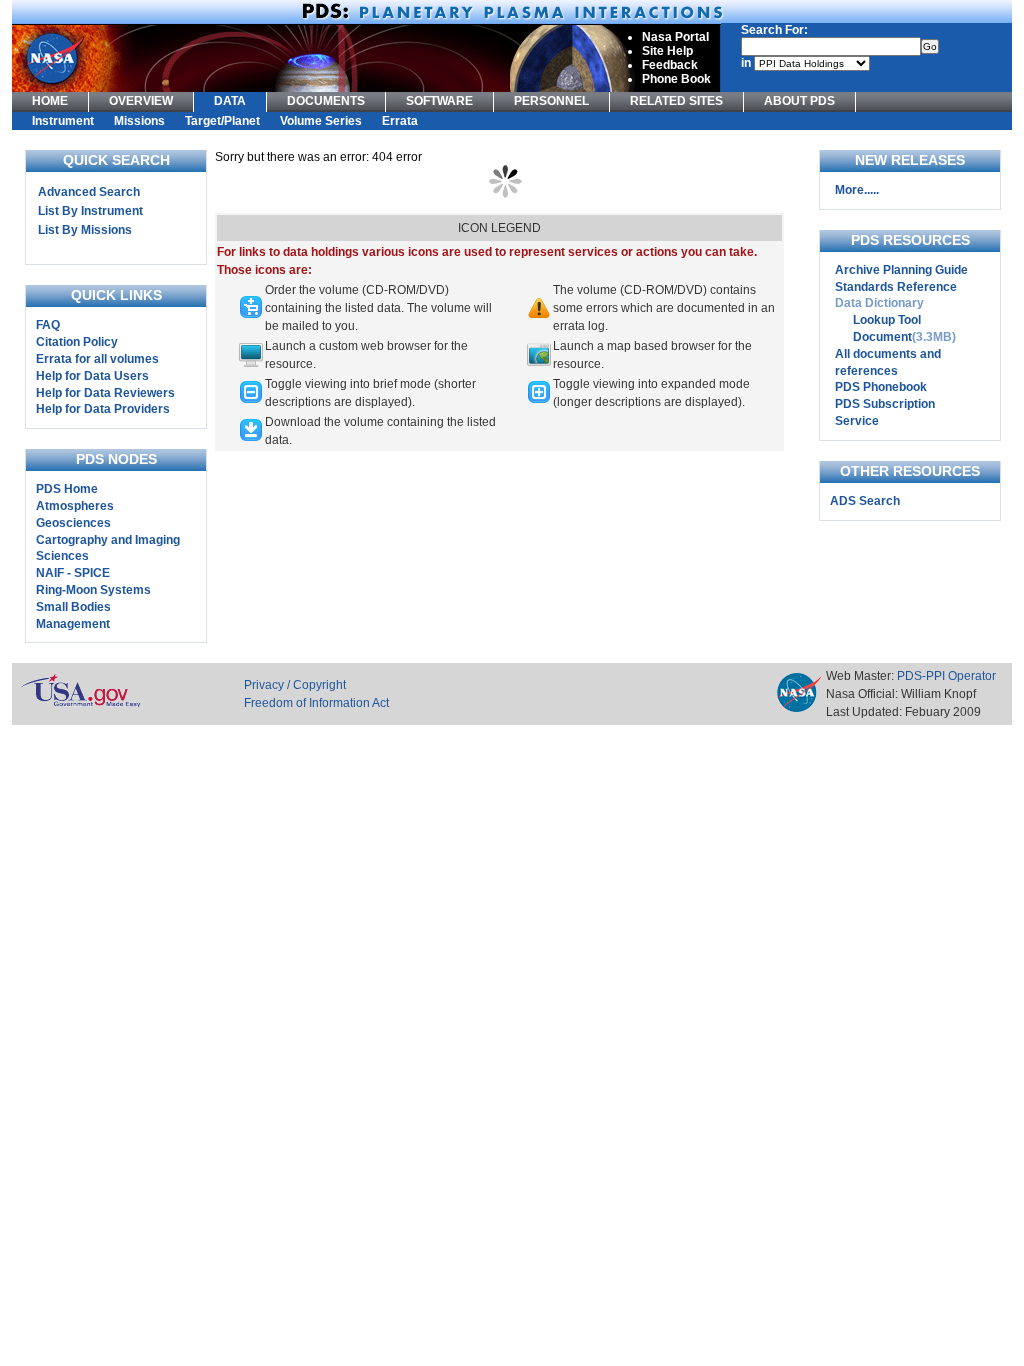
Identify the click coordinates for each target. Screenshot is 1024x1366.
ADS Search (865, 501)
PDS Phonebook (881, 387)
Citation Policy (77, 342)
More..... (857, 190)
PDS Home (67, 489)
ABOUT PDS (799, 101)
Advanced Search (89, 192)
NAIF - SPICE (73, 573)
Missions (139, 121)
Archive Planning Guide (901, 270)
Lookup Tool (887, 320)
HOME (50, 101)
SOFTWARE (439, 101)
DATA (230, 101)
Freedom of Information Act (316, 703)
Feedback (670, 65)
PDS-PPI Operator (946, 676)
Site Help (667, 51)
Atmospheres (75, 506)
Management (73, 624)
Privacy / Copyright (295, 685)
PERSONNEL (551, 101)
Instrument (63, 121)
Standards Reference (896, 287)
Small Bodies (73, 607)
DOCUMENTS (326, 101)
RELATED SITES (676, 101)
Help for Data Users (92, 376)
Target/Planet (222, 121)
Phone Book (676, 79)
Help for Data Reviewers (105, 393)
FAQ (48, 325)
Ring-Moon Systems (93, 590)
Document (882, 337)
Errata (400, 121)
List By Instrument (90, 211)
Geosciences (73, 523)
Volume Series (321, 121)
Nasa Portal (675, 37)
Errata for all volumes (97, 359)
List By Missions (85, 230)
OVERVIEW (141, 101)
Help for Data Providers (103, 409)
